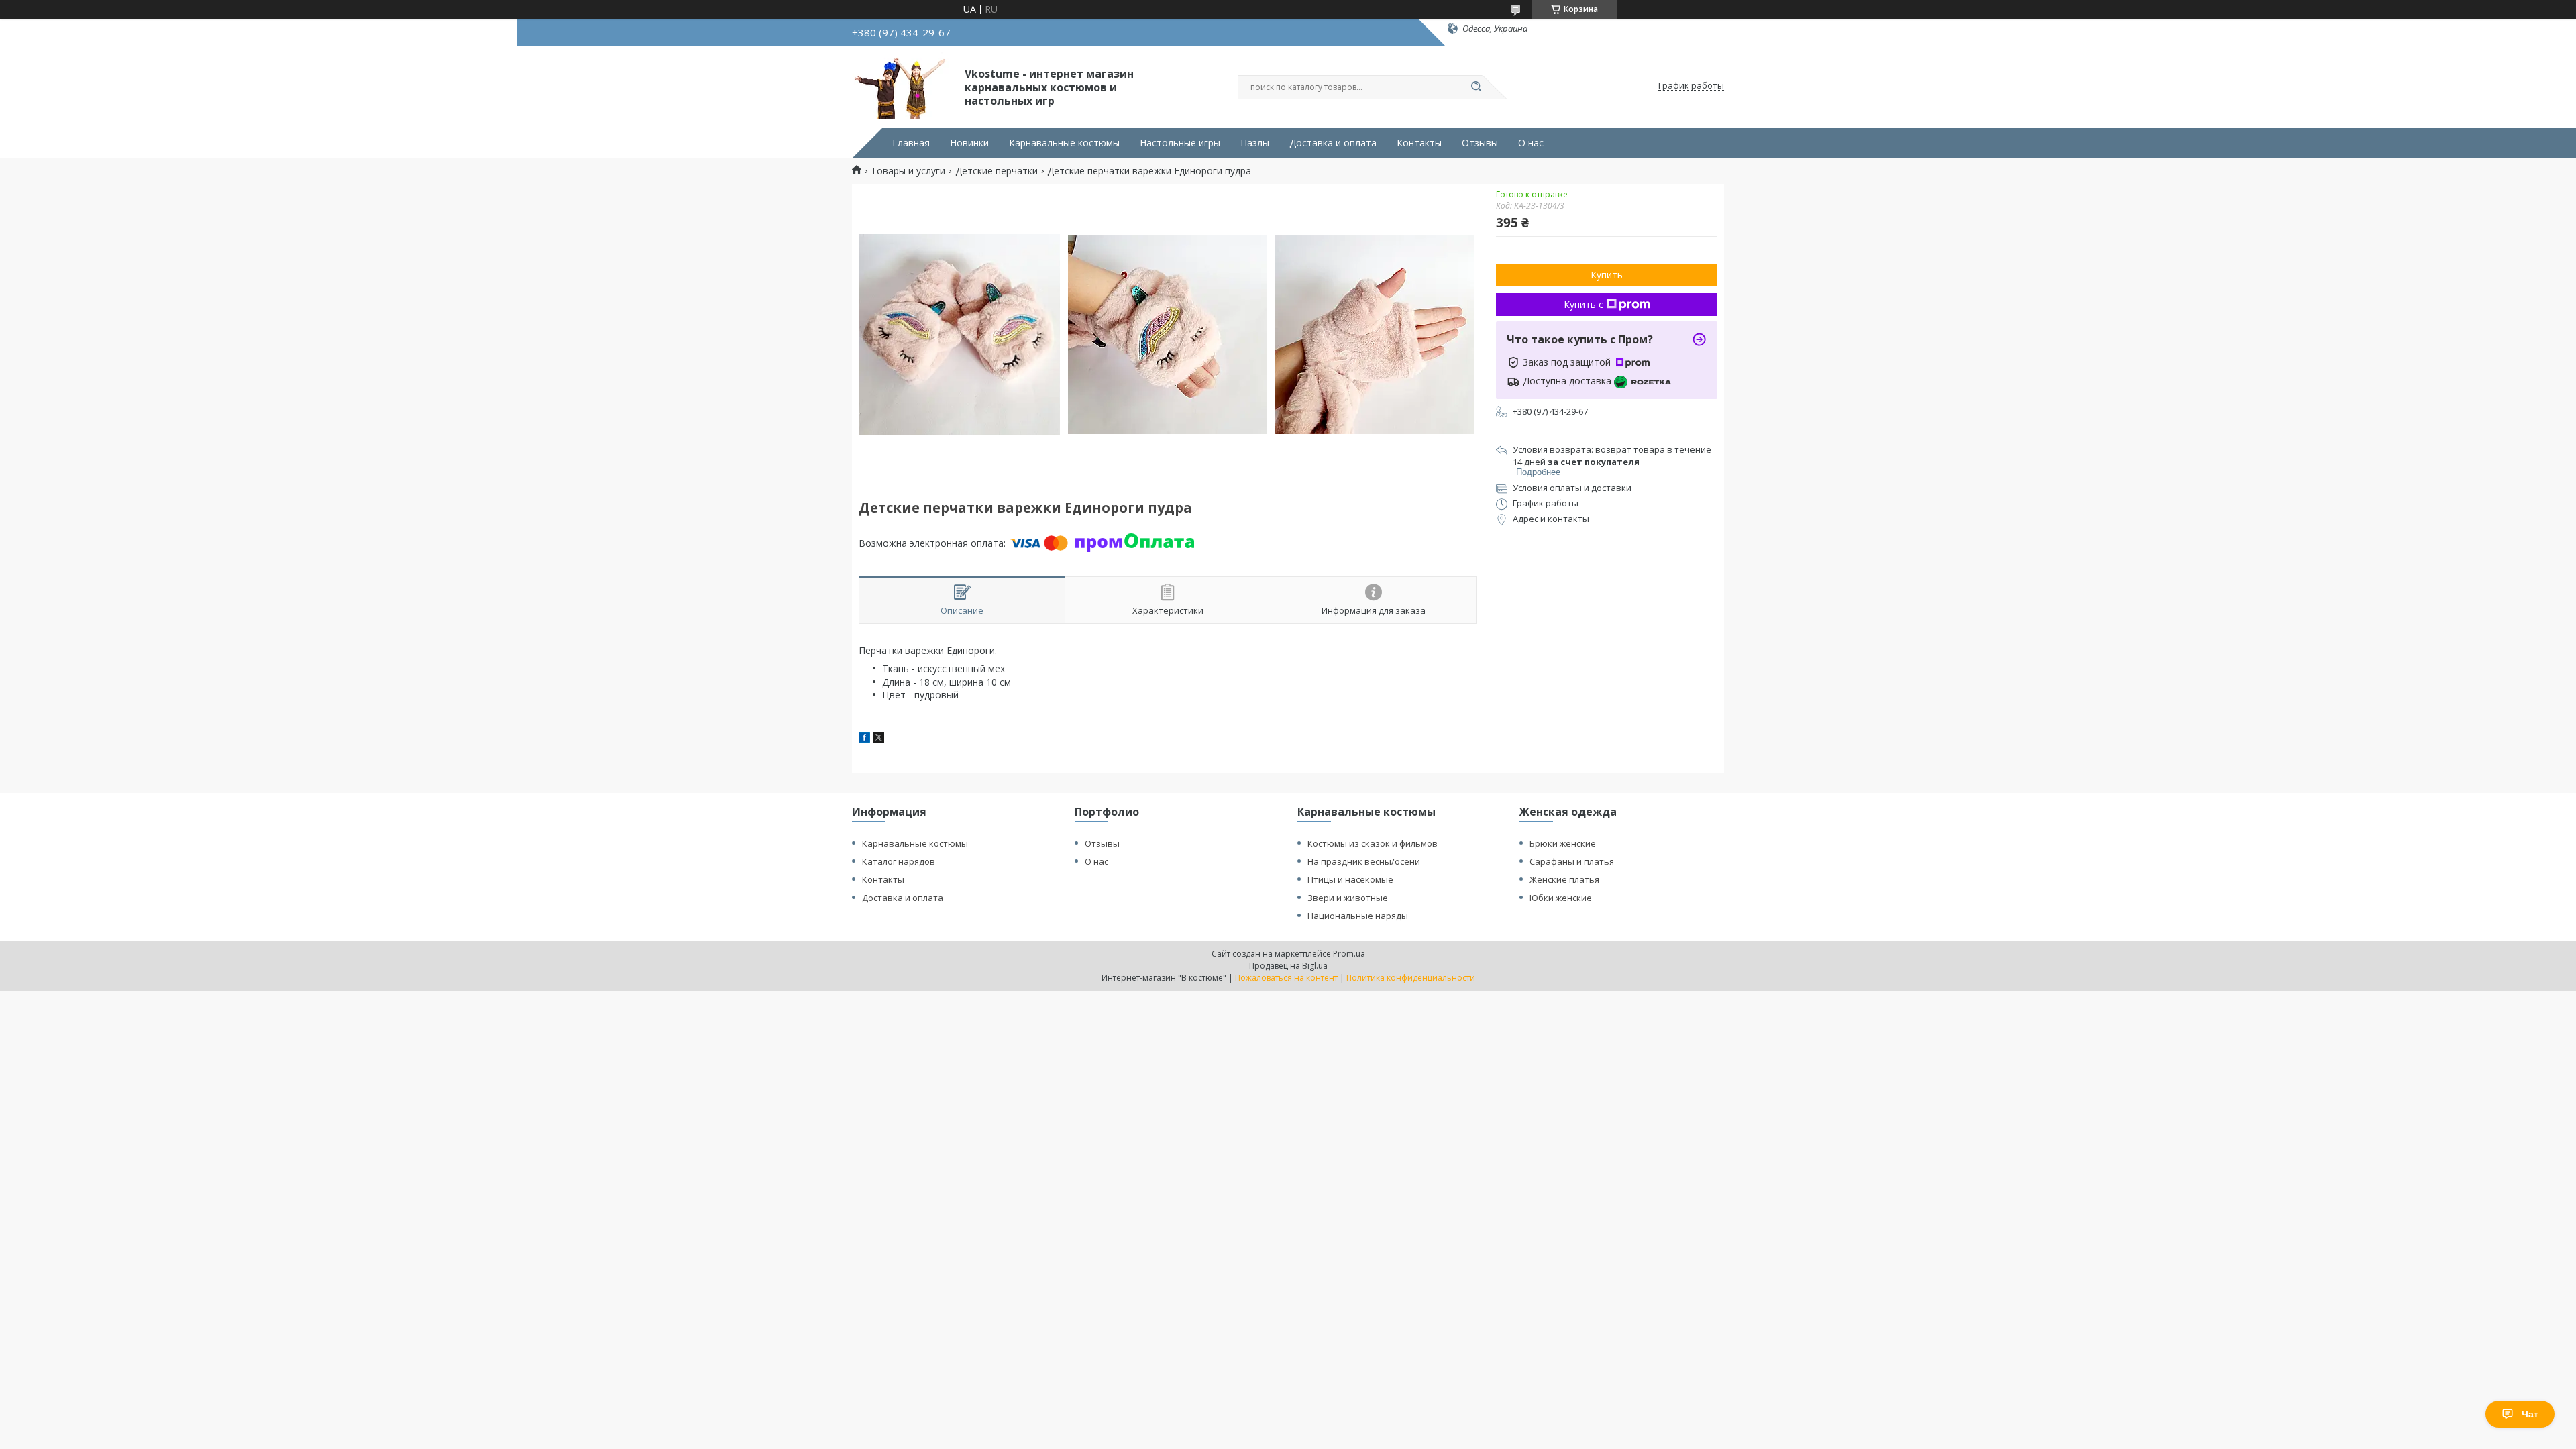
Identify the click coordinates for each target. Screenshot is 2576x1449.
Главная (911, 143)
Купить (1607, 275)
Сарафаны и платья (1572, 861)
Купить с (1584, 304)
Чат (2530, 1414)
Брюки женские (1563, 843)
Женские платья (1564, 879)
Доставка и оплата (1333, 143)
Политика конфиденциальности (1411, 978)
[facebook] (864, 739)
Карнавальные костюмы (1064, 143)
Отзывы (1480, 143)
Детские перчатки (997, 171)
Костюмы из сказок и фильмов (1373, 843)
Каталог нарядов (899, 861)
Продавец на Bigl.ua (1288, 966)
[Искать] (1476, 87)
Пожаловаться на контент (1286, 978)
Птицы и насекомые (1350, 879)
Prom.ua (1349, 954)
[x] (879, 739)
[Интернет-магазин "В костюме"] (902, 86)
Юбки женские (1561, 898)
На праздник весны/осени (1364, 861)
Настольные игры (1180, 143)
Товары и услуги (908, 171)
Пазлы (1255, 143)
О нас (1531, 143)
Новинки (969, 143)
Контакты (1419, 143)
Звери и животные (1348, 898)
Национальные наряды (1358, 916)
